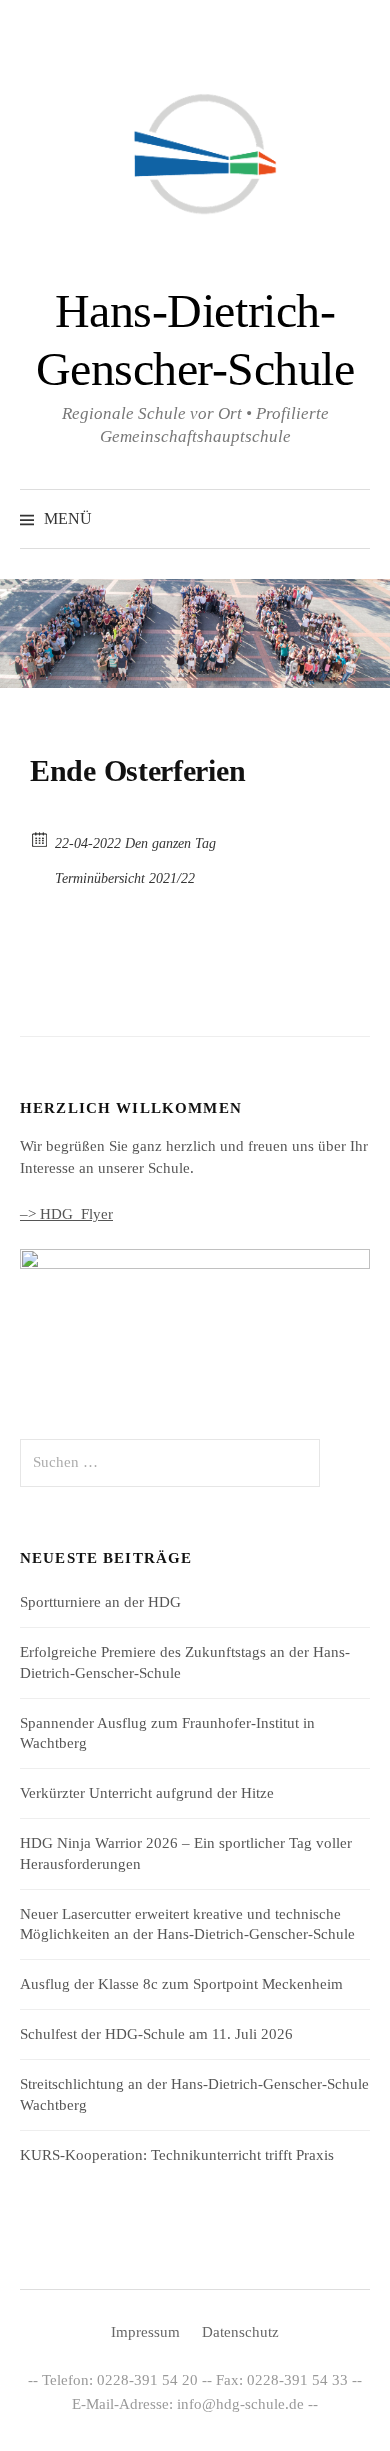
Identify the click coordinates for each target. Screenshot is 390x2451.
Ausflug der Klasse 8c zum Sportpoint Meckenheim (181, 1984)
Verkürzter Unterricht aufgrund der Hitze (147, 1793)
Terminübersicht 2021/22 (125, 878)
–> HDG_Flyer (66, 1214)
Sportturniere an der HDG (100, 1602)
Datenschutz (240, 2332)
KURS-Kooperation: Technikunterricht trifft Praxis (177, 2155)
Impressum (145, 2332)
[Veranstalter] (40, 873)
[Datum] (40, 838)
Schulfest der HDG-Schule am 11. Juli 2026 (156, 2034)
